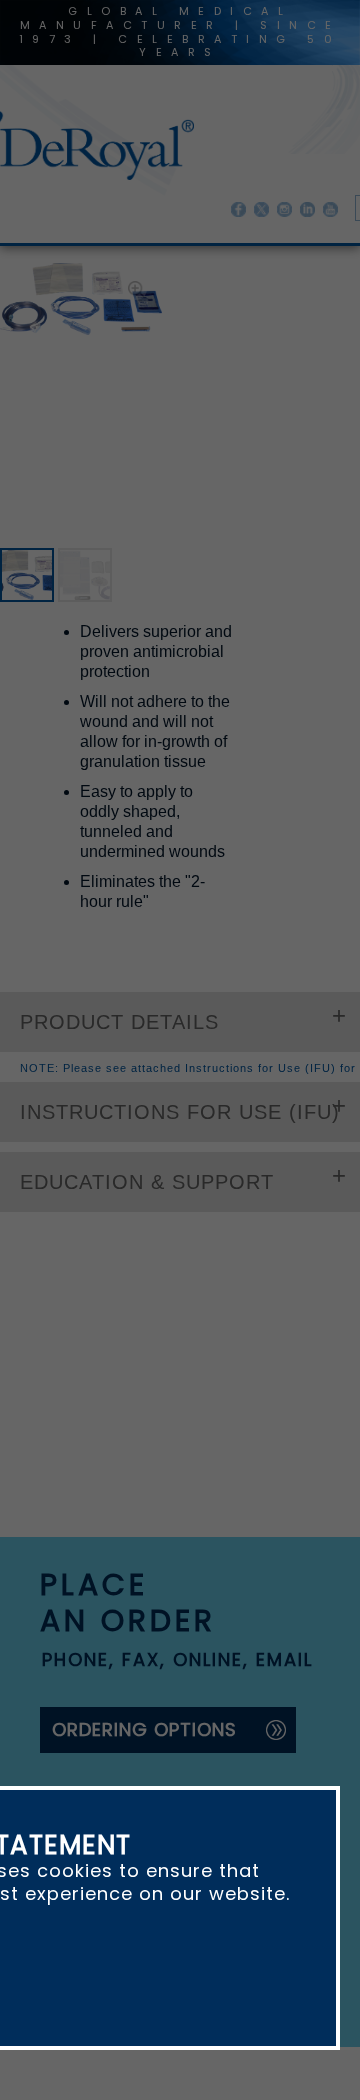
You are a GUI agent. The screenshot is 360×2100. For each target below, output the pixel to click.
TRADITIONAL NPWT (253, 277)
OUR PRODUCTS (53, 277)
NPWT (148, 277)
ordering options (144, 1579)
